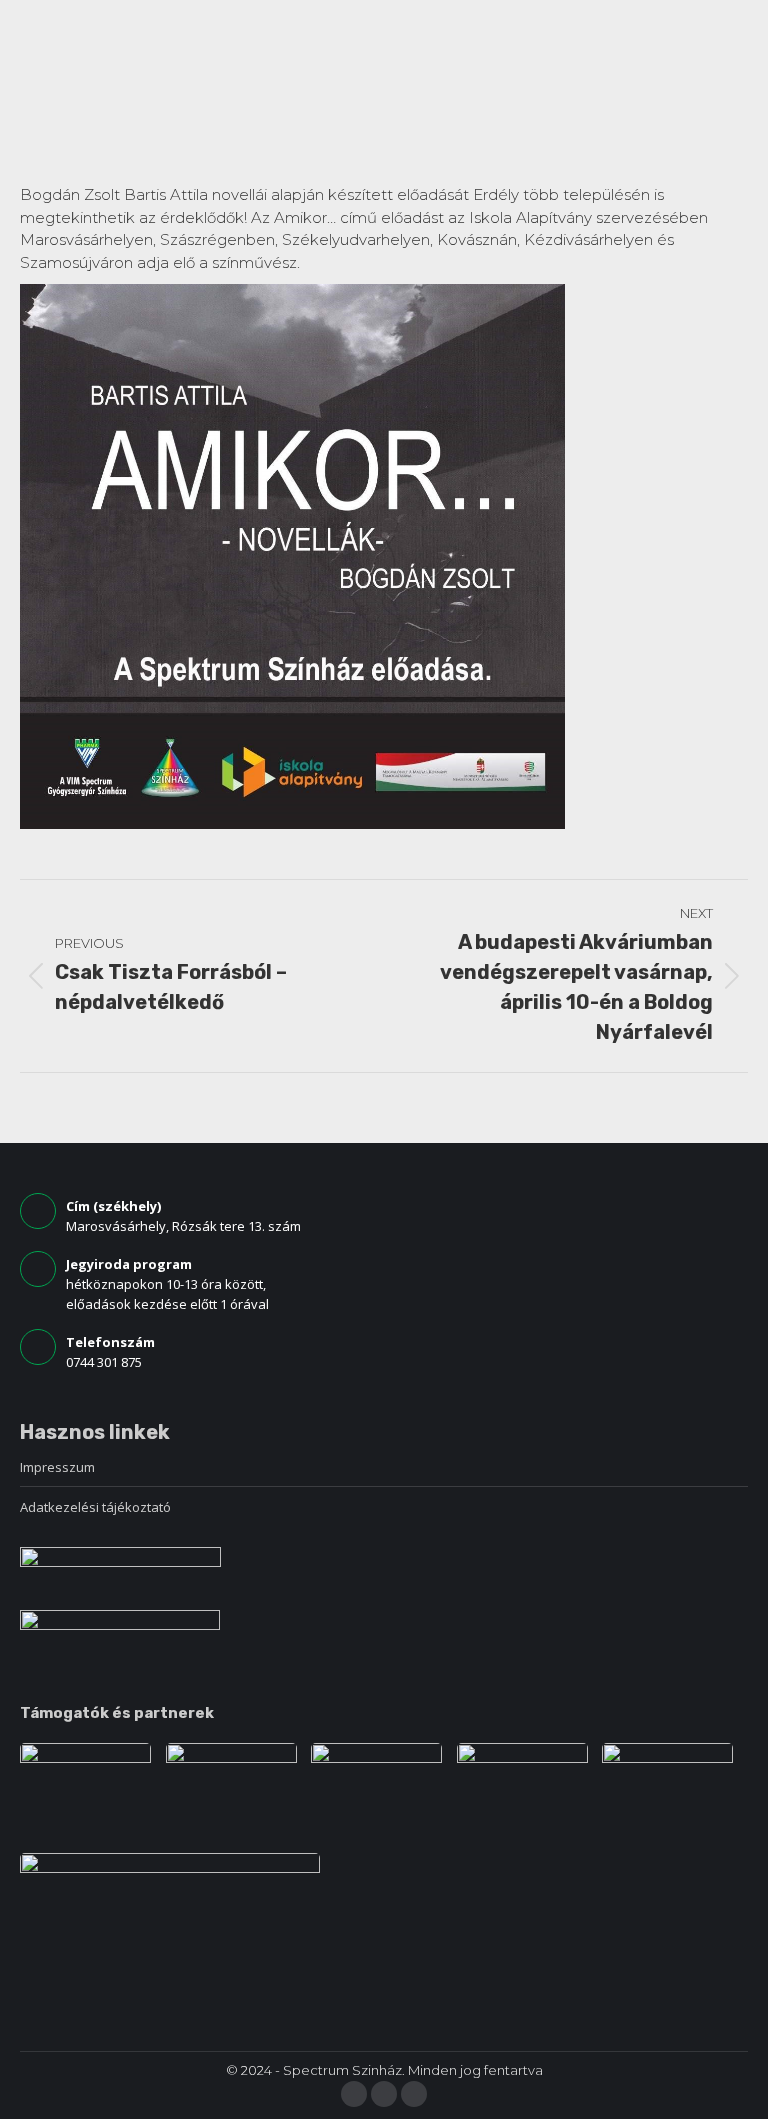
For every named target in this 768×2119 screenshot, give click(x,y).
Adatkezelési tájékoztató (95, 1507)
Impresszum (57, 1467)
